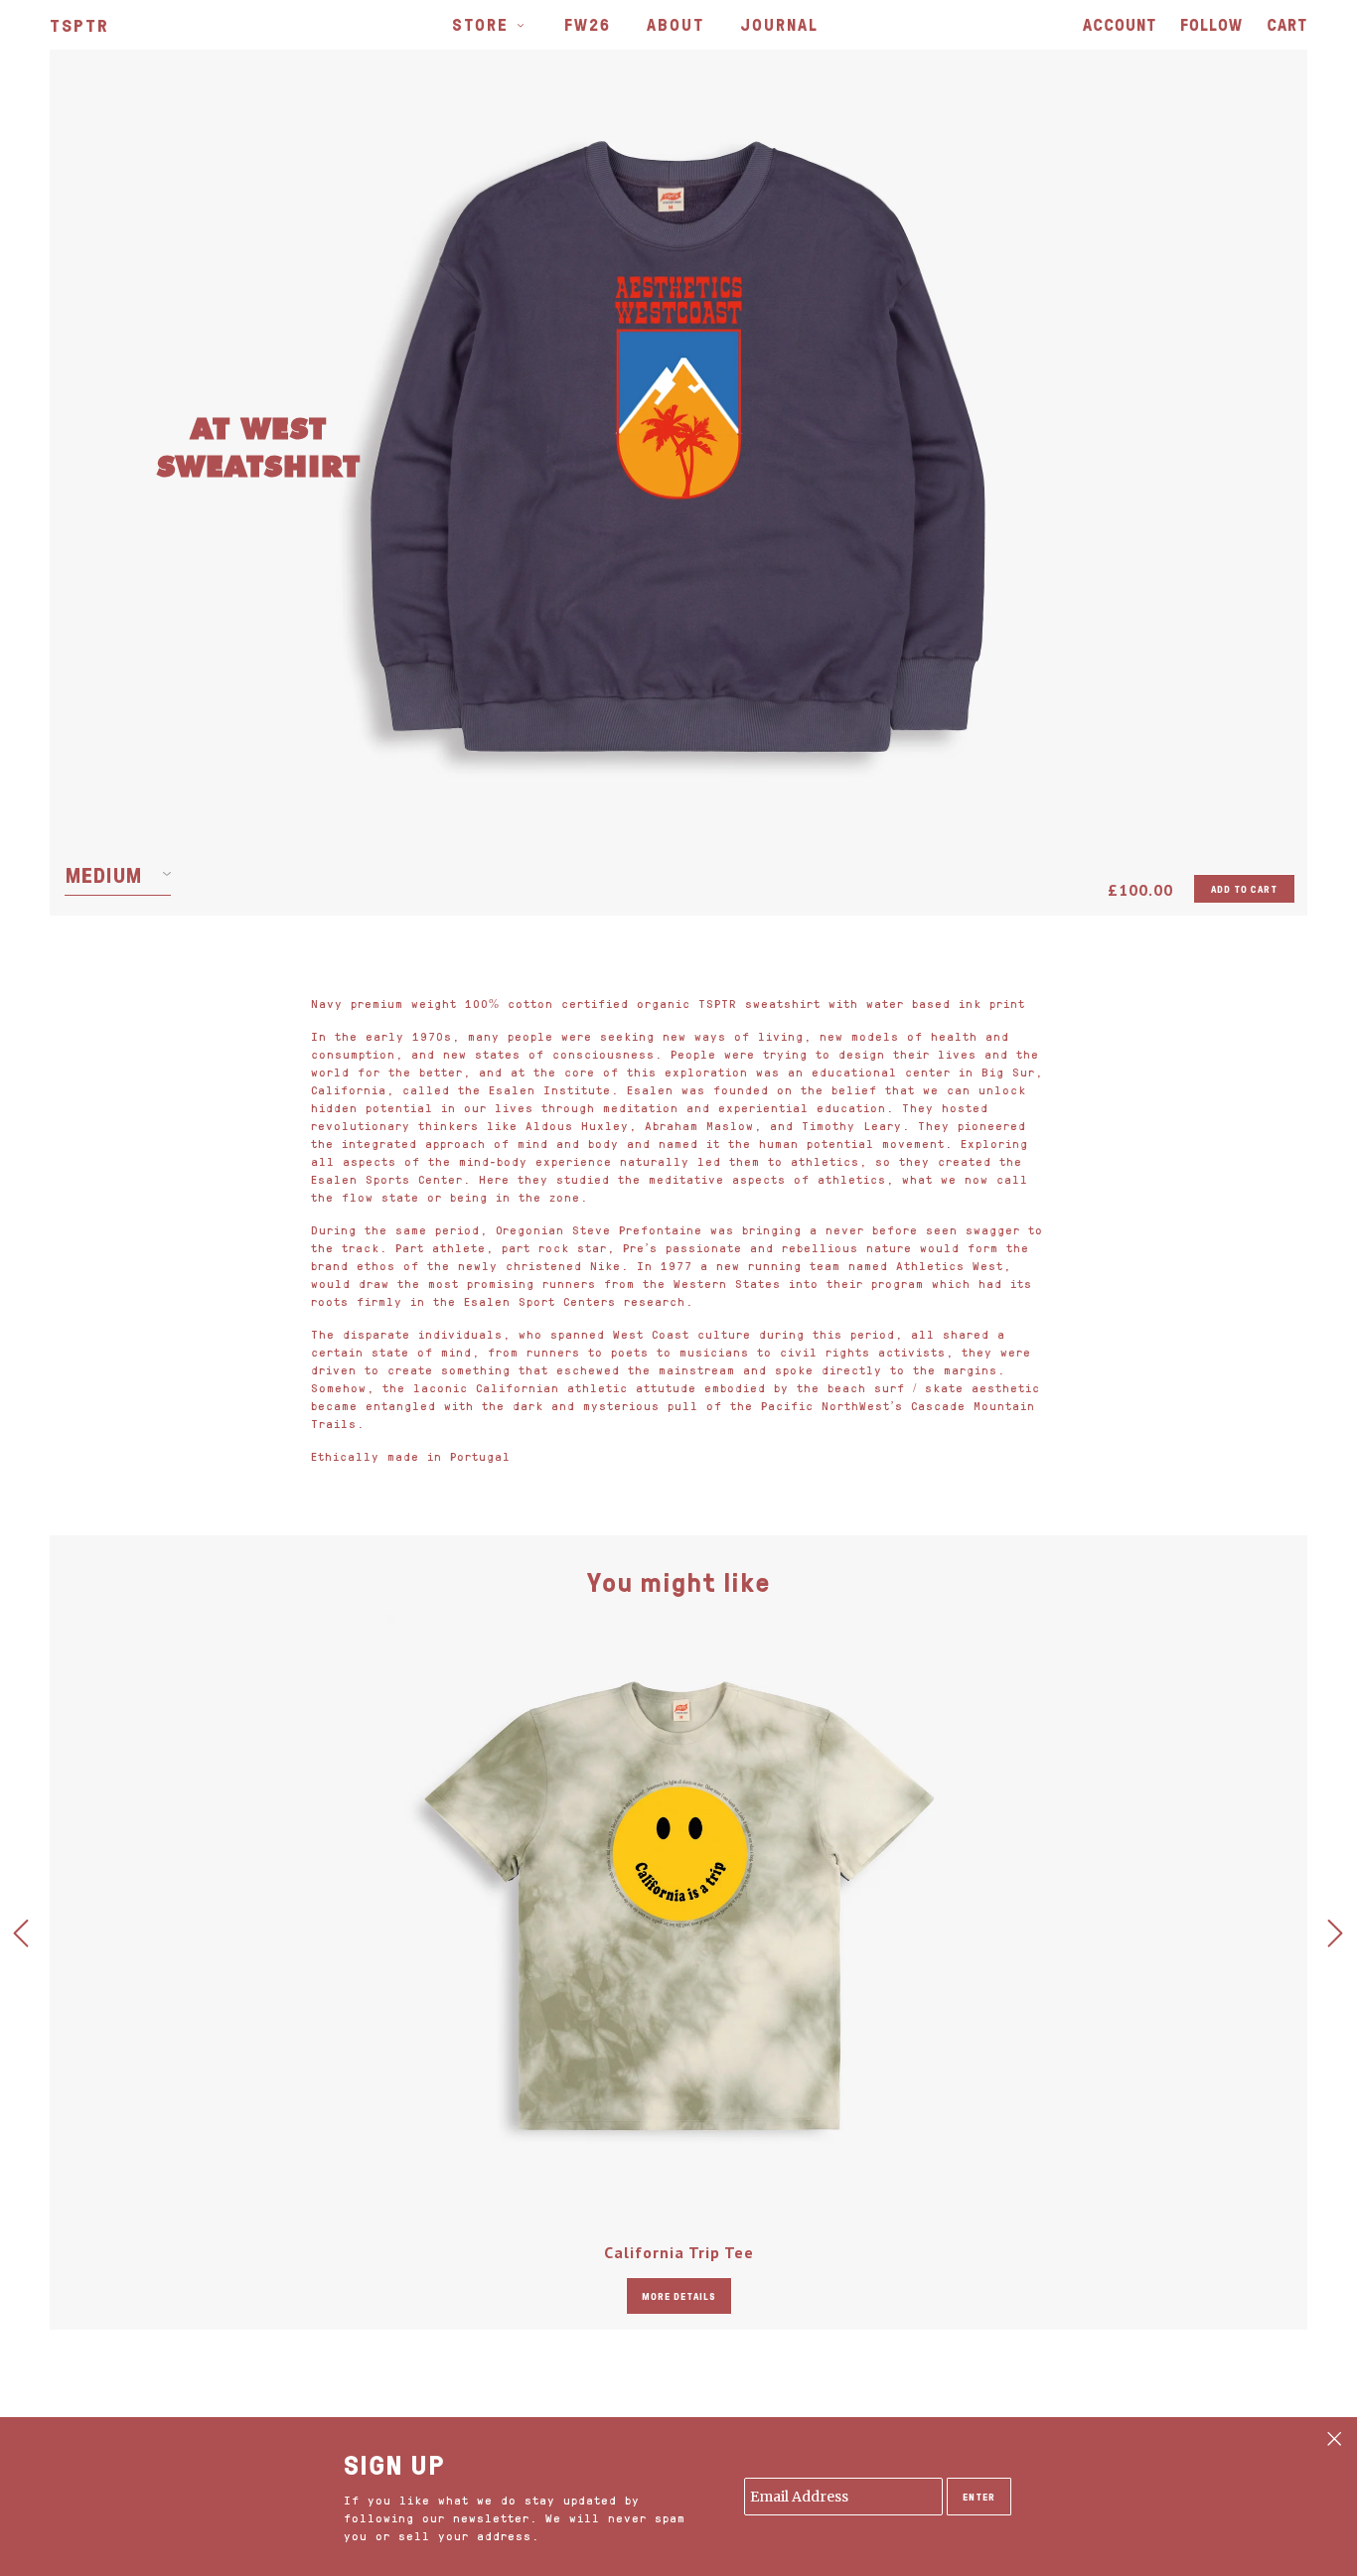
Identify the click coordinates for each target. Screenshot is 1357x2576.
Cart (1287, 24)
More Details (679, 2296)
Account (1120, 24)
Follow (1211, 24)
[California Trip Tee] (678, 1906)
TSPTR (79, 25)
